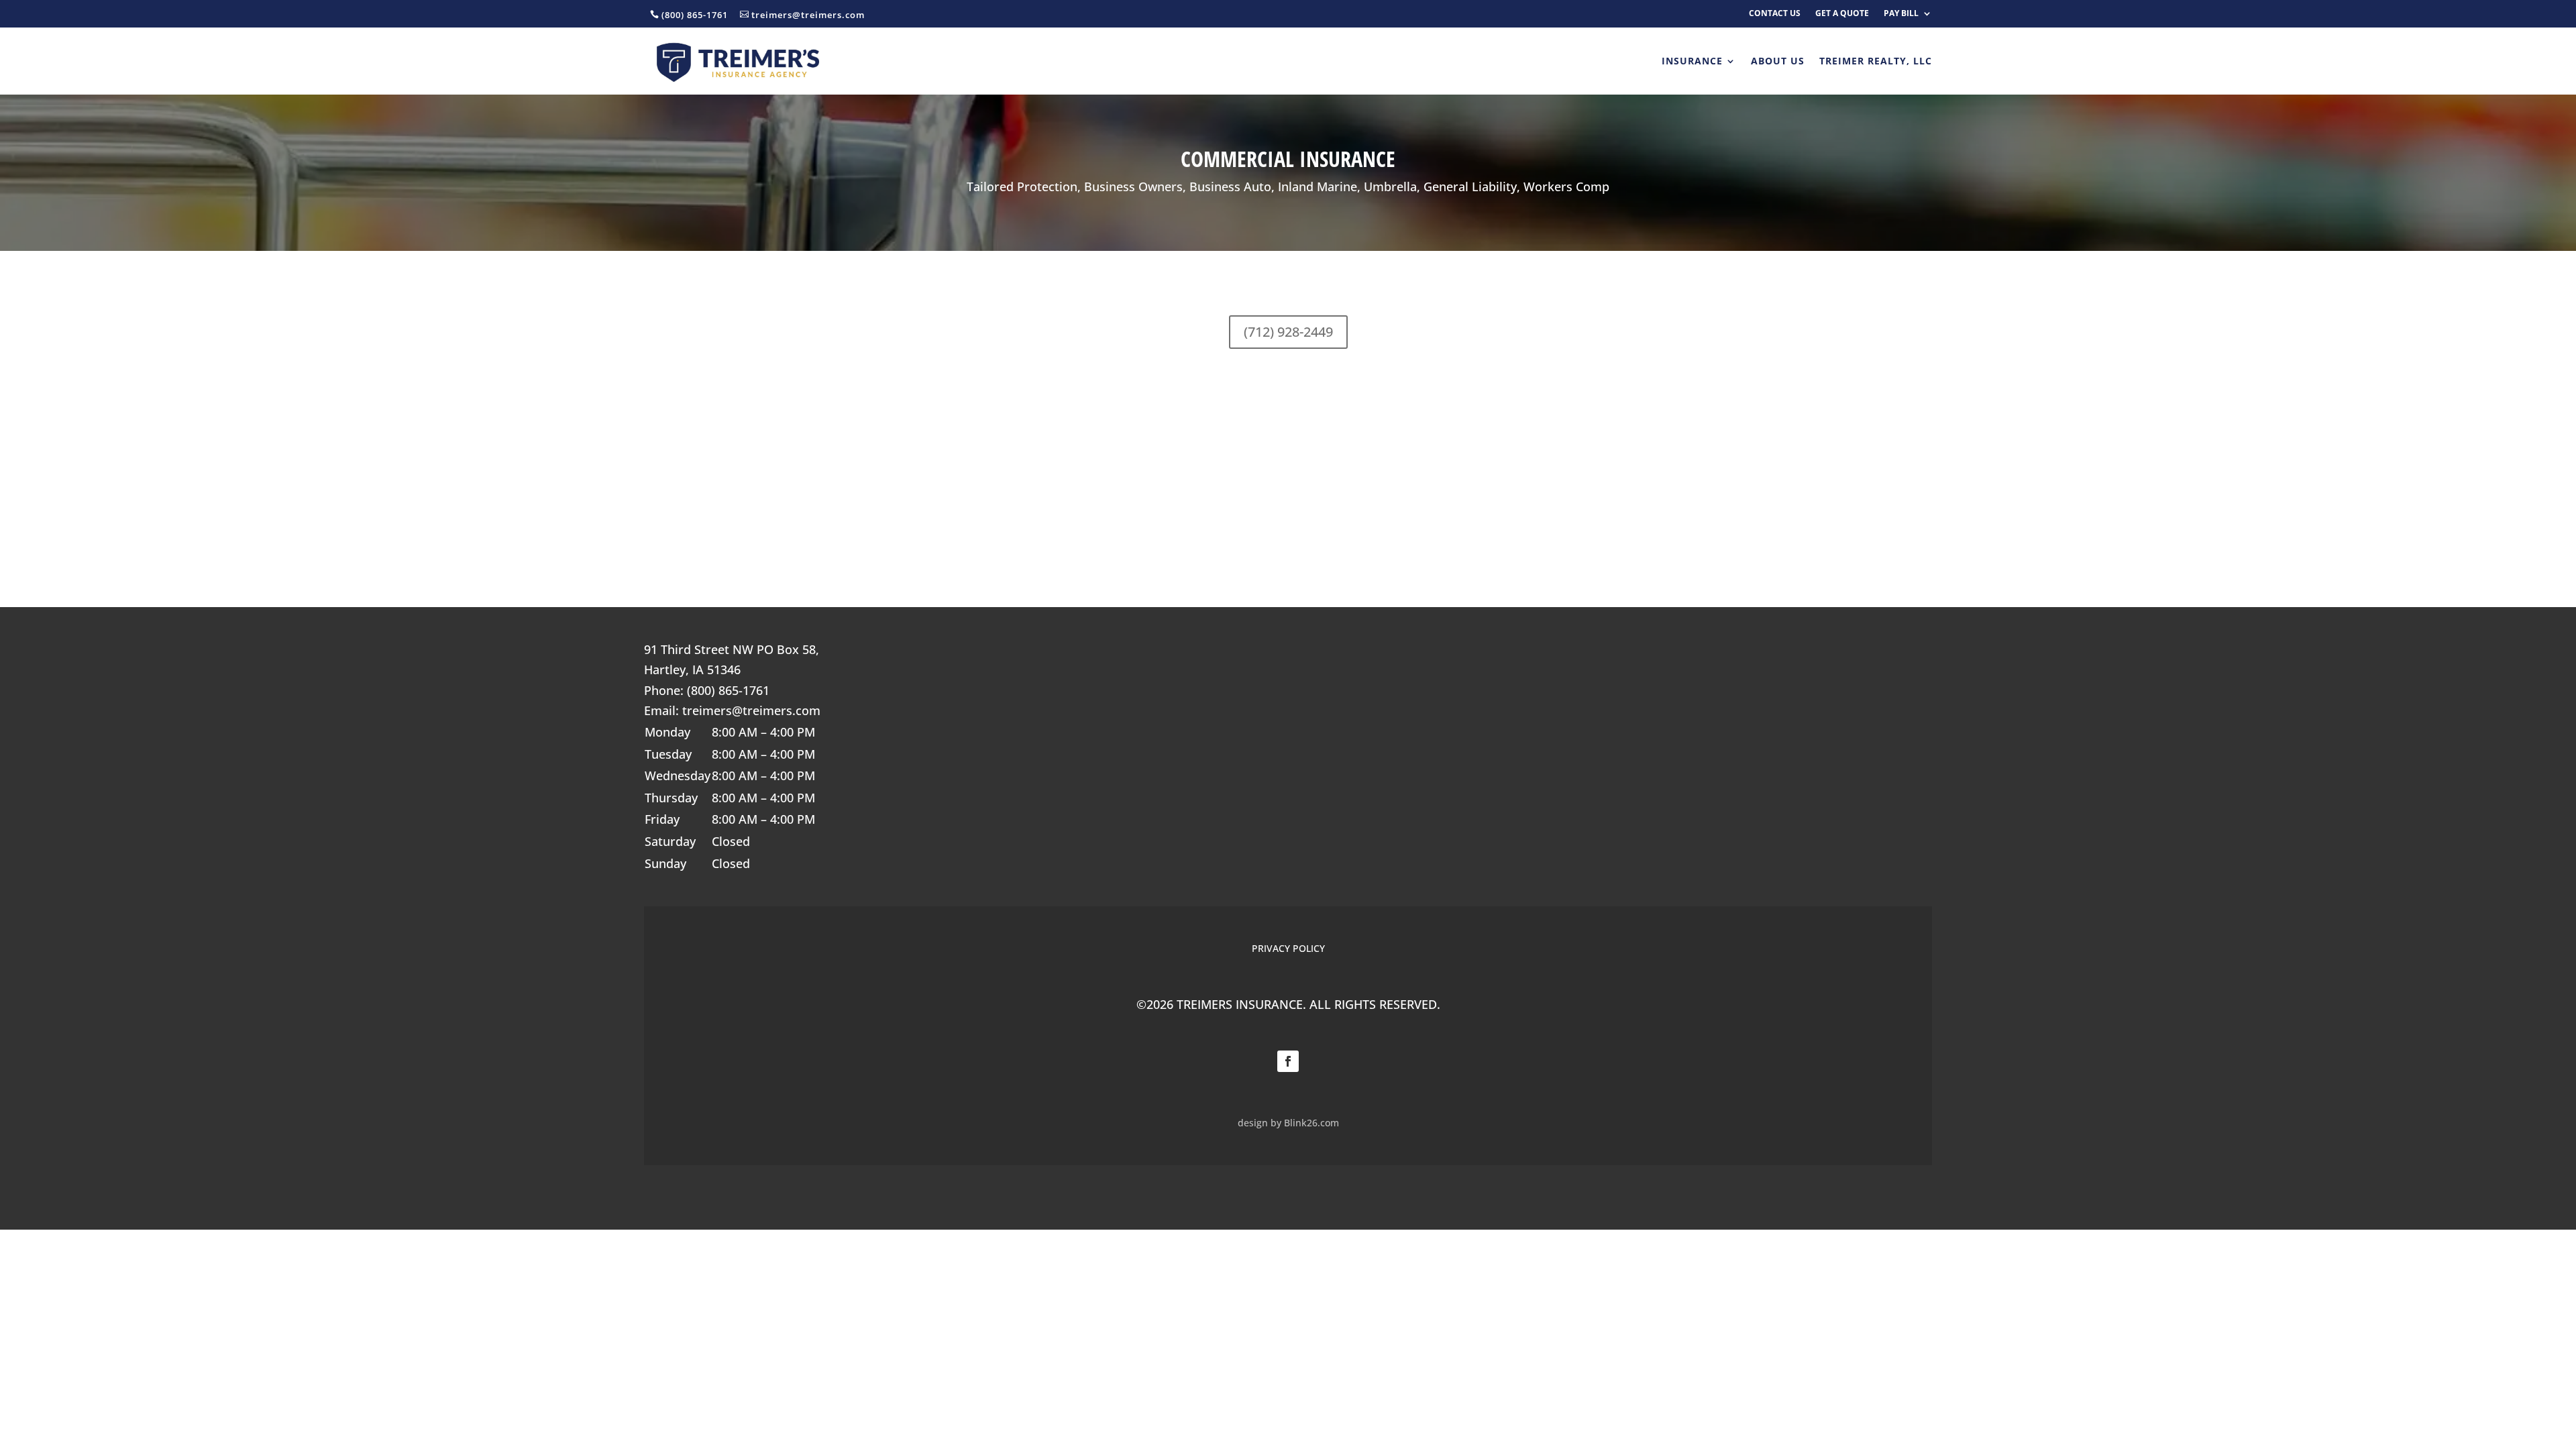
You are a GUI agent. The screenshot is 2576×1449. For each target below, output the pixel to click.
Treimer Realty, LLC (1876, 61)
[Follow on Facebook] (1288, 1061)
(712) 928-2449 (1288, 332)
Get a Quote (1842, 14)
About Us (1778, 61)
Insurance (1692, 61)
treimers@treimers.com (808, 15)
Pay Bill (1901, 14)
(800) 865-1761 (695, 15)
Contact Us (1775, 14)
